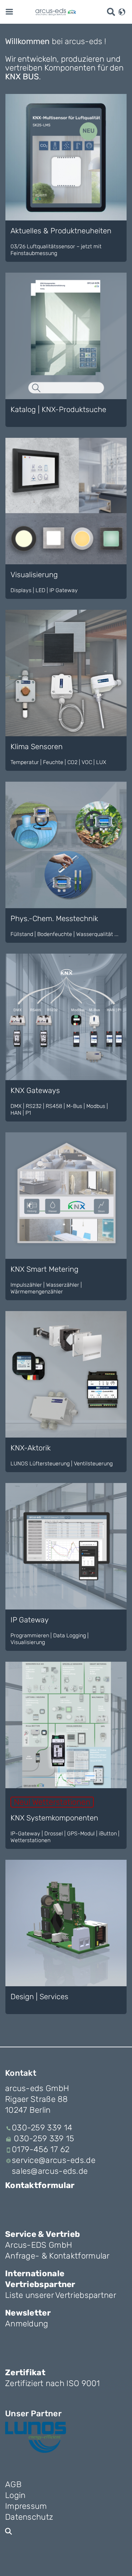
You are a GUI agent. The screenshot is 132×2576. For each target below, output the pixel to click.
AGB (13, 2484)
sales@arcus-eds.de (50, 2171)
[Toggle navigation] (9, 11)
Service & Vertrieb (42, 2234)
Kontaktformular (40, 2185)
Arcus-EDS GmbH (39, 2245)
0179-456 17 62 (41, 2149)
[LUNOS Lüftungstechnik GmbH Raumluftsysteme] (36, 2437)
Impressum (26, 2506)
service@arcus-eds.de (54, 2160)
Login (15, 2495)
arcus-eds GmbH (37, 2088)
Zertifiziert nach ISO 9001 (53, 2383)
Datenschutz (29, 2517)
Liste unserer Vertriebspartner (61, 2295)
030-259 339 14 (42, 2128)
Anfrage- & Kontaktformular (57, 2256)
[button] (122, 11)
